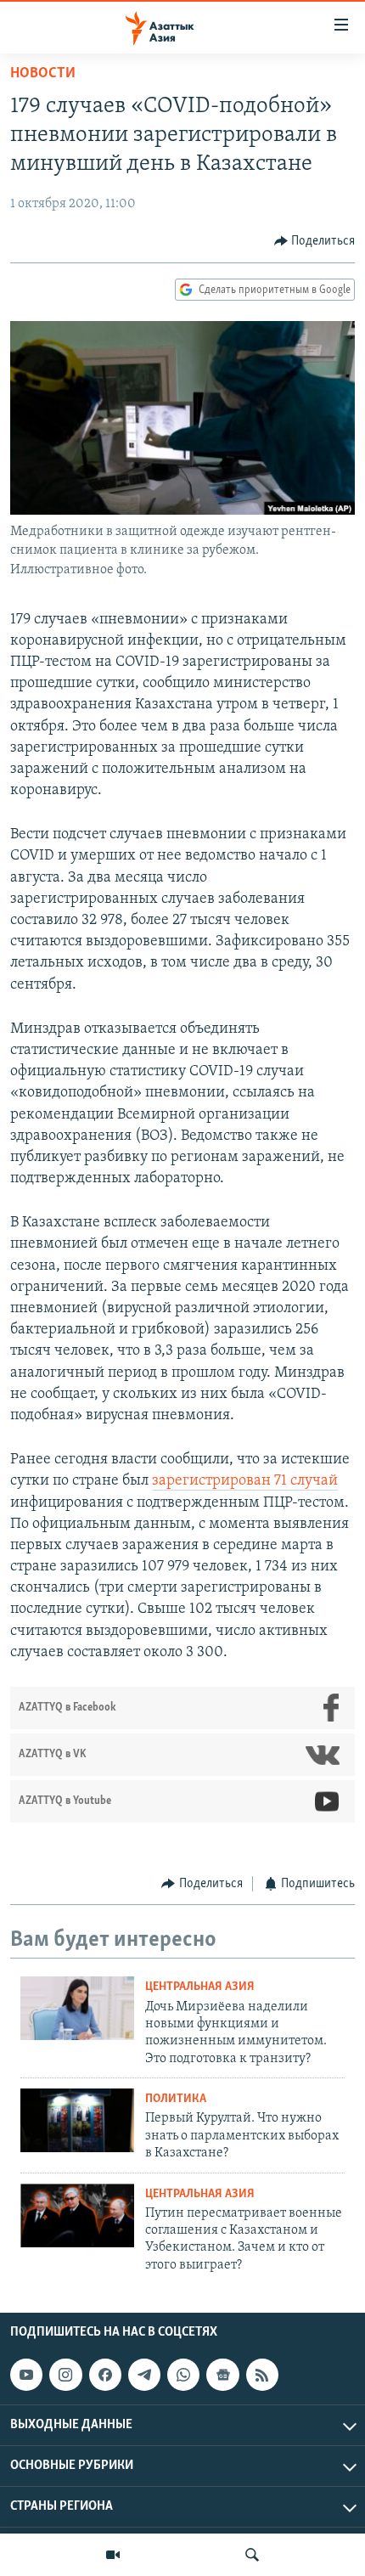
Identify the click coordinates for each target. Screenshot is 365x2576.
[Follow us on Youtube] (26, 2375)
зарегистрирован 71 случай (245, 1481)
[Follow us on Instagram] (65, 2375)
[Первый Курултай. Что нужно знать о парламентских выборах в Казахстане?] (77, 2120)
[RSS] (262, 2375)
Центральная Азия (200, 1987)
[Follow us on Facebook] (105, 2375)
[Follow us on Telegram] (144, 2375)
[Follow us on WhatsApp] (183, 2375)
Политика (176, 2099)
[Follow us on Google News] (222, 2375)
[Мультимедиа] (113, 2555)
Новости (43, 74)
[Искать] (252, 2555)
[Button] (315, 241)
